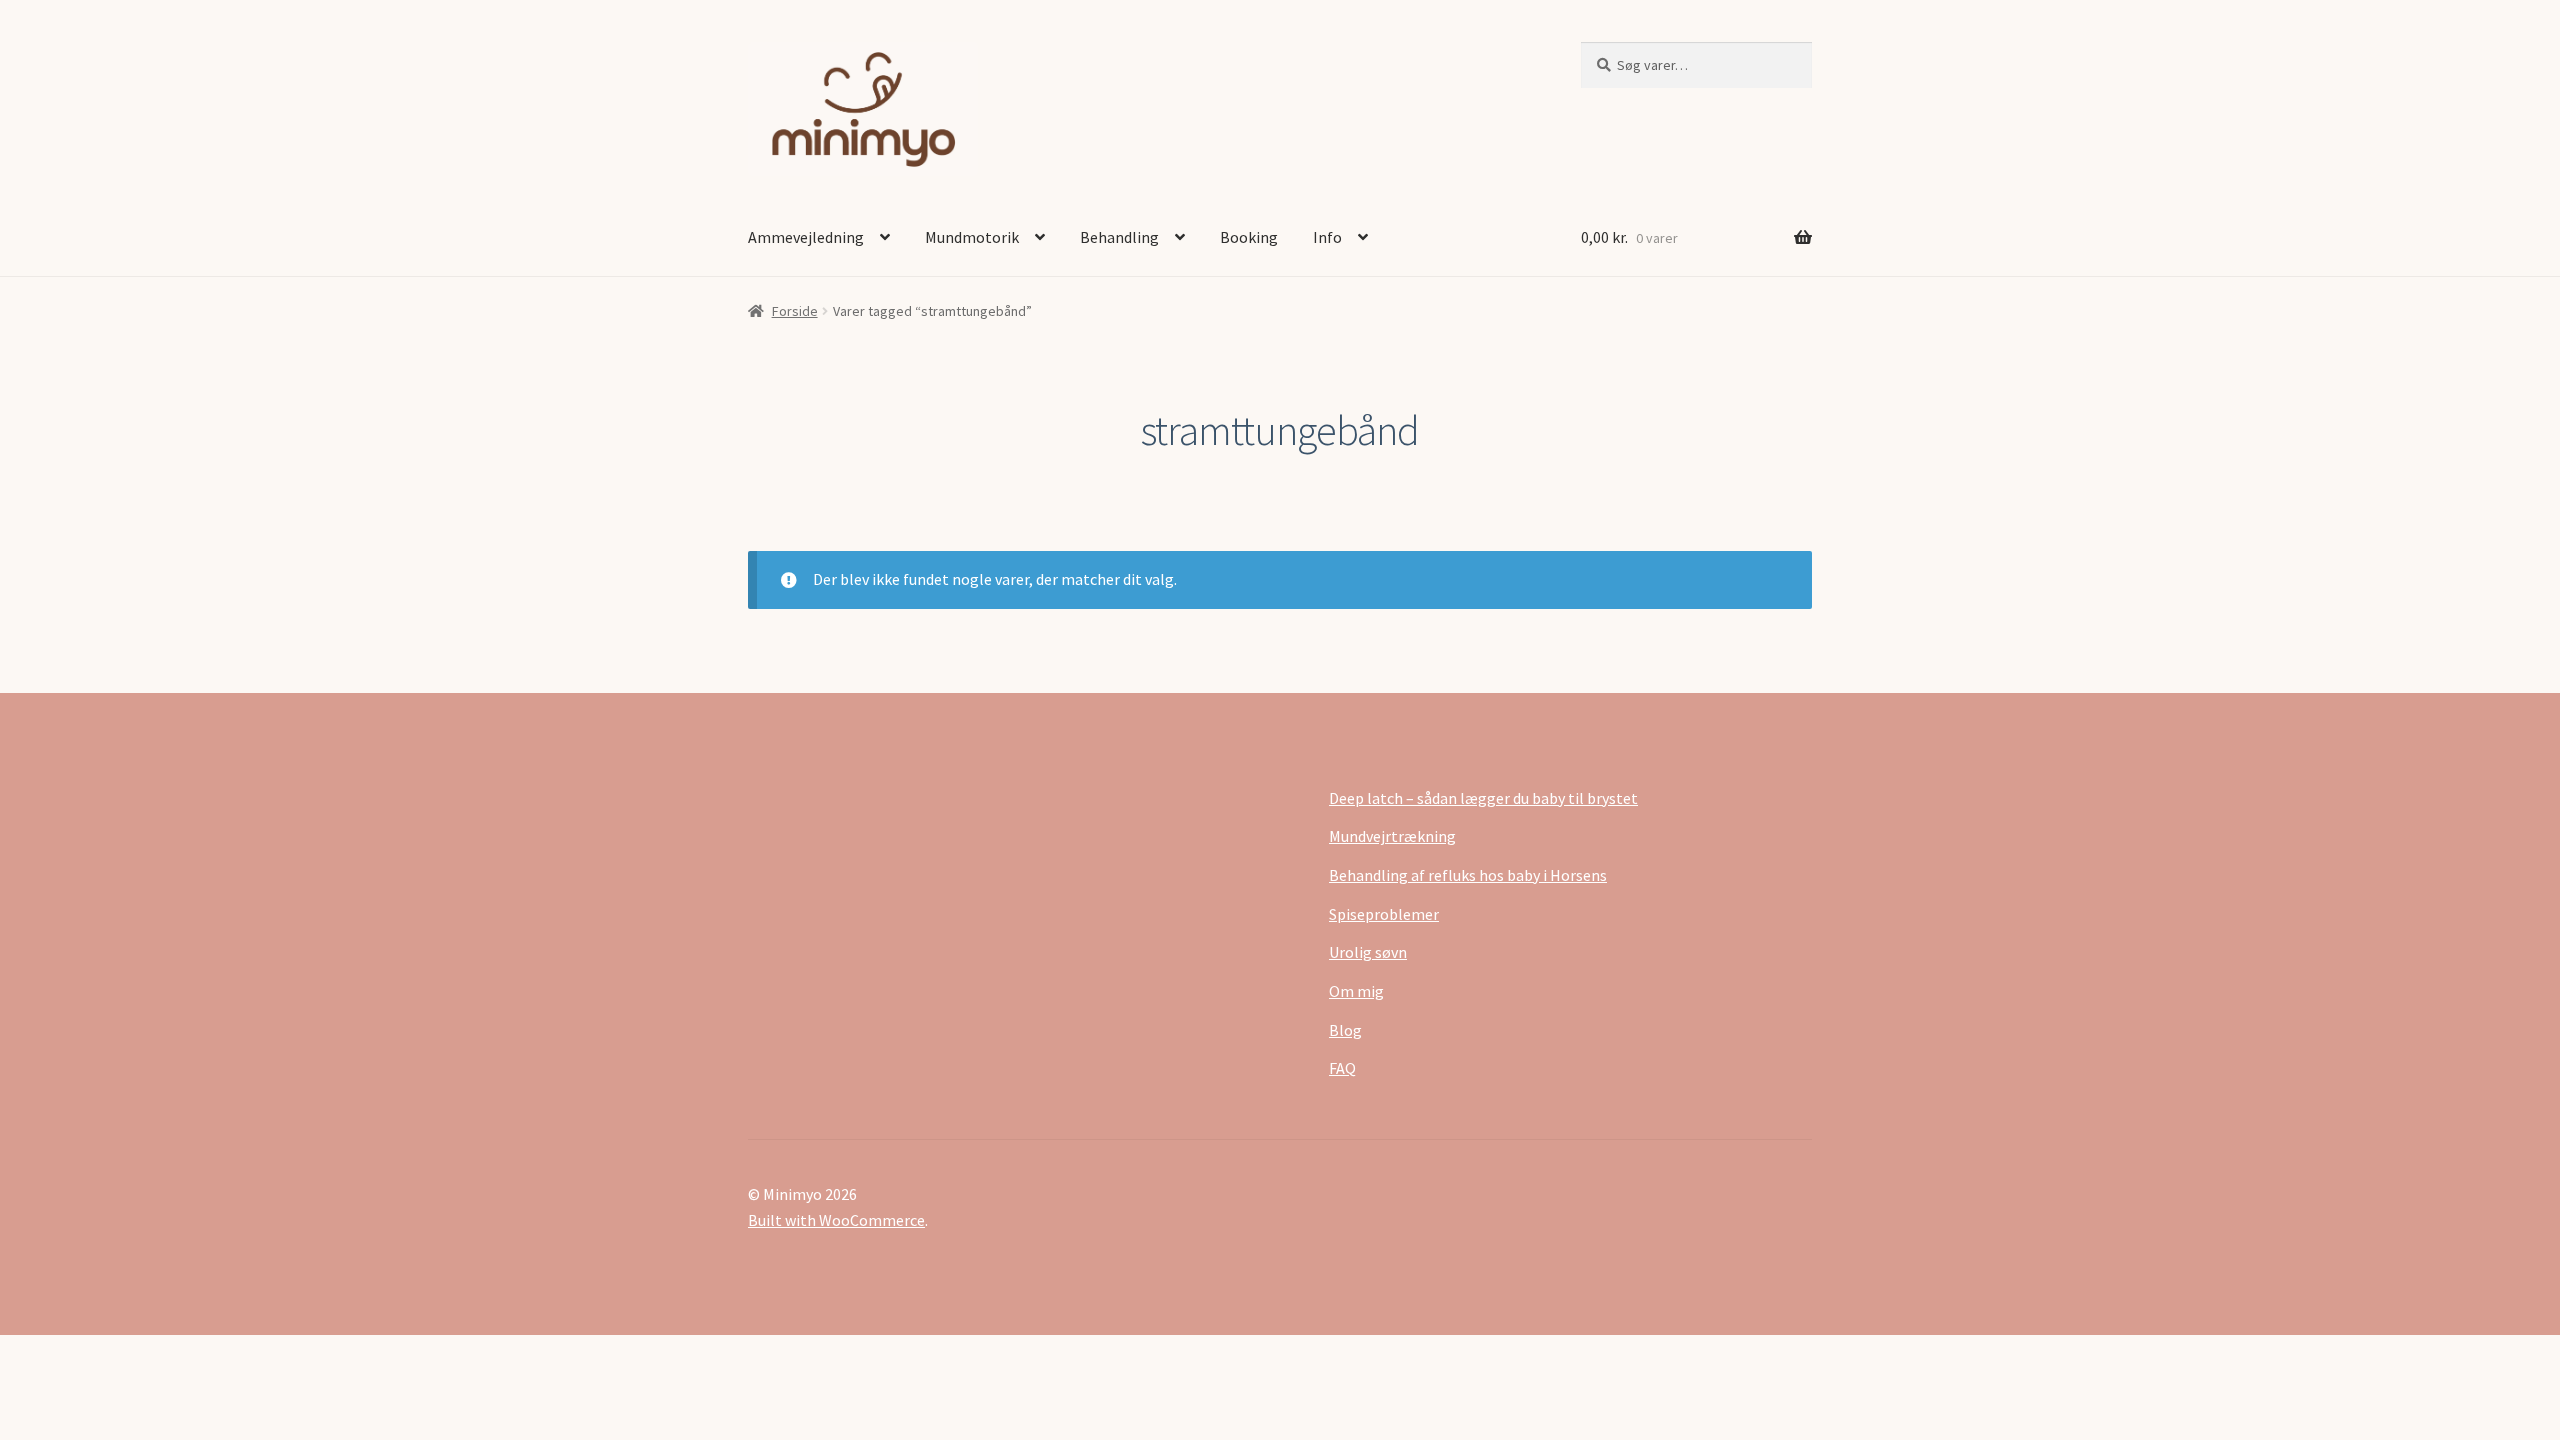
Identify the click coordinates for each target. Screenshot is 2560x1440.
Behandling (1119, 237)
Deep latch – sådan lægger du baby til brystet (1483, 798)
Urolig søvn (1368, 952)
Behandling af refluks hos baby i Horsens (1468, 875)
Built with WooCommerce (836, 1220)
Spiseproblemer (1384, 914)
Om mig (1356, 991)
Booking (1249, 237)
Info (1327, 237)
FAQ (1342, 1068)
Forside (795, 311)
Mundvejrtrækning (1392, 836)
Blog (1345, 1030)
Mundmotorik (972, 237)
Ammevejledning (806, 237)
